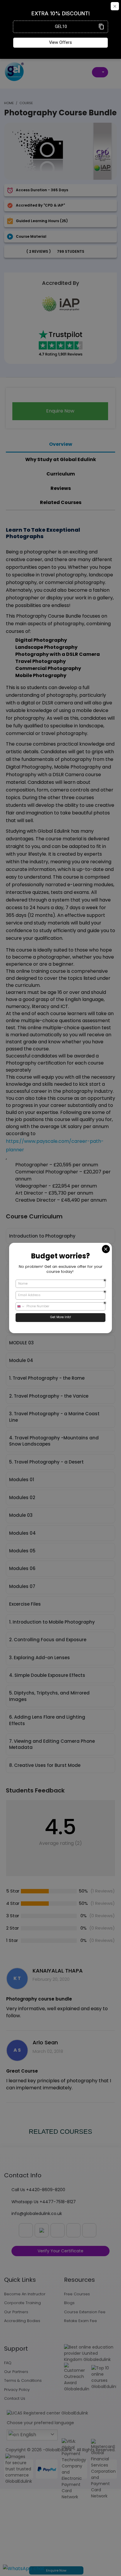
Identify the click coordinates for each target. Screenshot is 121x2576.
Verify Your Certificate (60, 2251)
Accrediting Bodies (22, 2321)
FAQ (8, 2363)
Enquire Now (56, 2570)
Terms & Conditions (23, 2380)
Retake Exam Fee (80, 2321)
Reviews (61, 488)
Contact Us (15, 2398)
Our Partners (16, 2312)
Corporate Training (22, 2303)
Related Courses (61, 502)
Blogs (69, 2303)
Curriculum (61, 474)
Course (26, 103)
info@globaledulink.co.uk (37, 2214)
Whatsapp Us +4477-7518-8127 (44, 2202)
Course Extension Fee (85, 2312)
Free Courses (77, 2294)
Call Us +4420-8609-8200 (38, 2190)
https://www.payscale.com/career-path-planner (55, 1145)
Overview (61, 444)
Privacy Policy (17, 2390)
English (28, 2435)
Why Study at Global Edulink (61, 459)
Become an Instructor (25, 2294)
